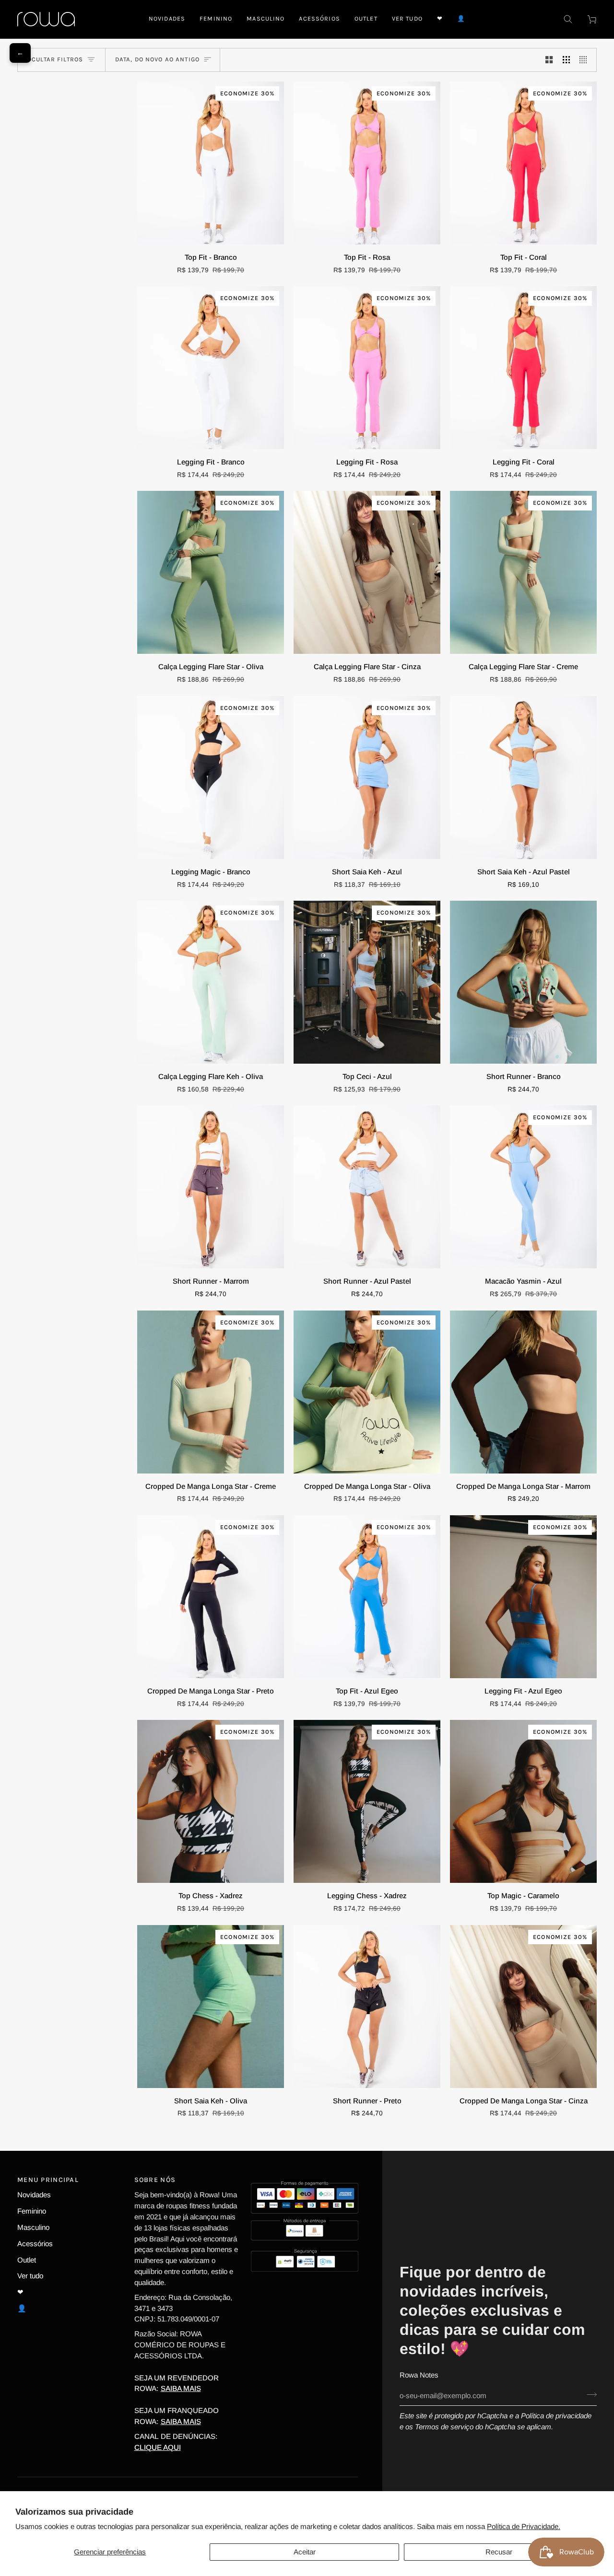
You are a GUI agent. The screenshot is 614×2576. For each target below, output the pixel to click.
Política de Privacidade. (524, 2526)
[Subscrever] (589, 2394)
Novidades (34, 2195)
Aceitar (305, 2552)
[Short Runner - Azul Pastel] (367, 1187)
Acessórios (35, 2244)
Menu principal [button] (48, 2180)
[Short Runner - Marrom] (211, 1187)
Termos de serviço (444, 2427)
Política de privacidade (556, 2416)
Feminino (32, 2211)
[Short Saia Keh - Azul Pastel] (523, 777)
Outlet (27, 2260)
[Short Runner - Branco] (523, 982)
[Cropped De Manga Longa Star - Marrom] (523, 1392)
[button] (216, 19)
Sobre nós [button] (155, 2180)
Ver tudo (30, 2276)
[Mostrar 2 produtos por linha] (549, 60)
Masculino (33, 2227)
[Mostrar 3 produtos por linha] (566, 60)
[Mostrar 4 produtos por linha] (585, 60)
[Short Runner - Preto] (367, 2007)
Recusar (499, 2552)
